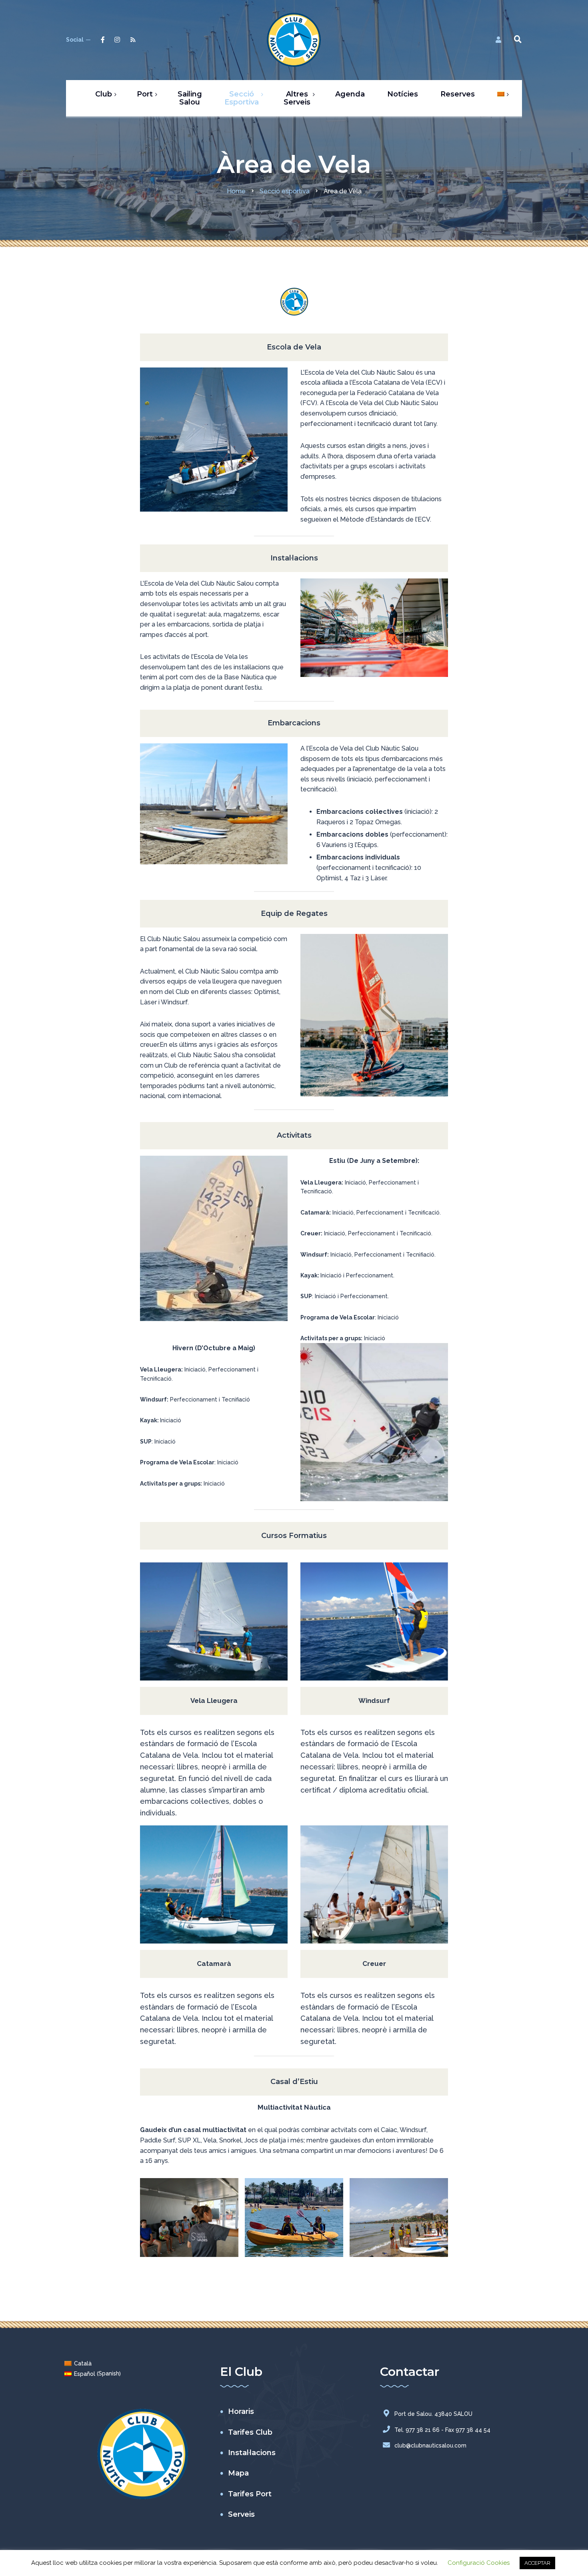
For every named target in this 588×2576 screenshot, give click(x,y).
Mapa (238, 2473)
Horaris (241, 2411)
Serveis (241, 2514)
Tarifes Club (250, 2432)
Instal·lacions (252, 2453)
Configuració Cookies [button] (479, 2563)
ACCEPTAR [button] (537, 2563)
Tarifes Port (250, 2494)
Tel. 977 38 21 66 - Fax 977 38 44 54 (442, 2430)
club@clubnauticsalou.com (430, 2445)
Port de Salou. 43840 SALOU (433, 2414)
